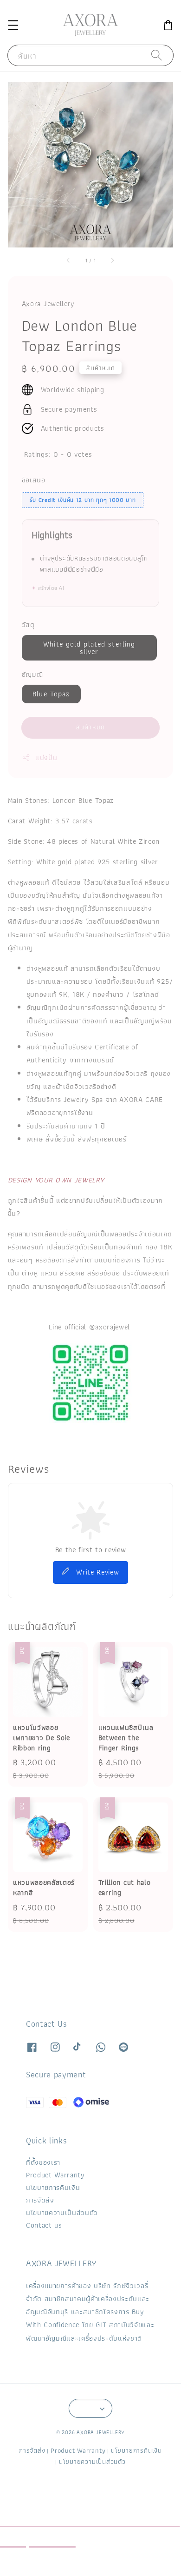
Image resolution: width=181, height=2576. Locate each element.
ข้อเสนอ (34, 480)
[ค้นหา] (157, 55)
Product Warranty (55, 2175)
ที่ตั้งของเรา (43, 2162)
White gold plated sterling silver (89, 648)
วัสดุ (28, 624)
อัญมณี (32, 674)
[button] (13, 25)
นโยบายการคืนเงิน (53, 2187)
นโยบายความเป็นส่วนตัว (62, 2212)
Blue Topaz (51, 694)
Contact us (44, 2225)
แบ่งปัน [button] (46, 757)
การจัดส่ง (40, 2200)
